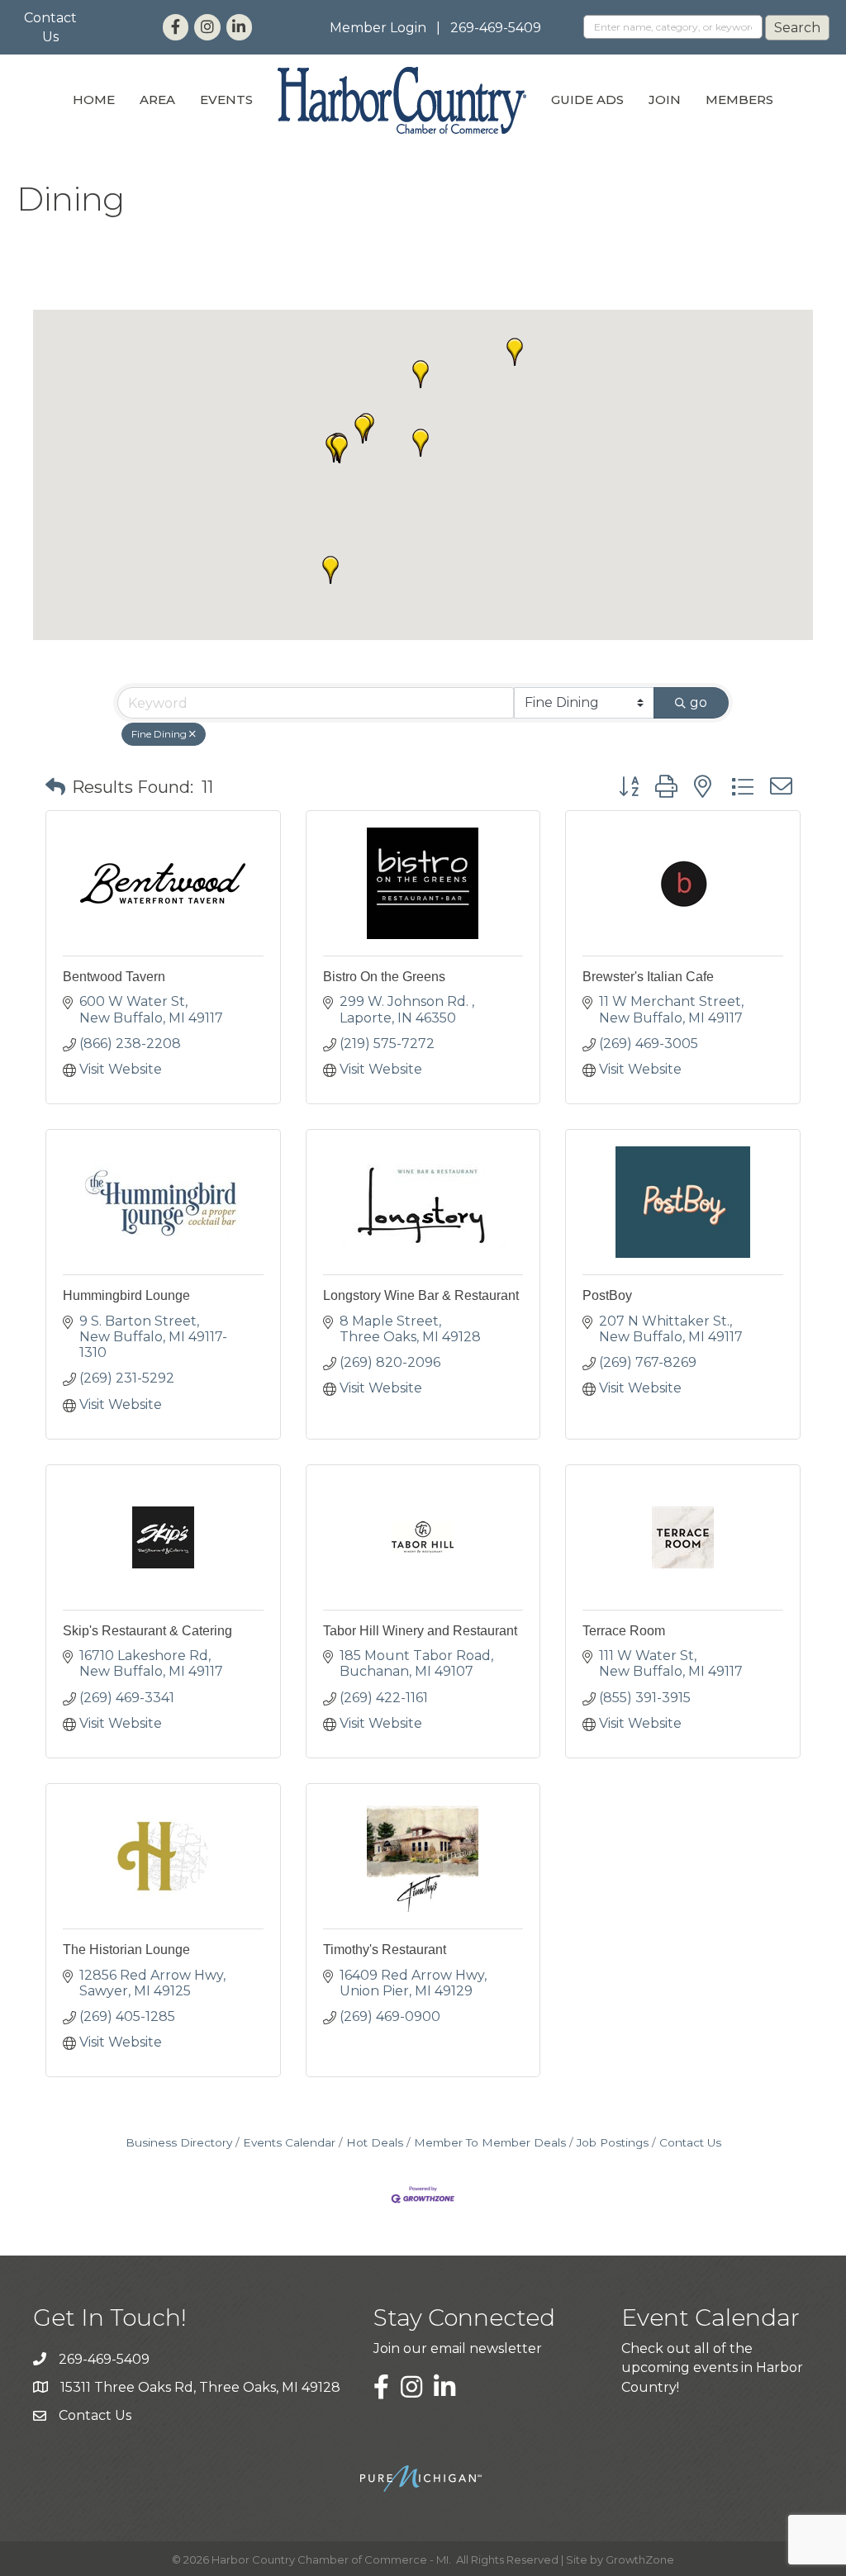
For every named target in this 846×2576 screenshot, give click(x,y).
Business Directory (179, 2142)
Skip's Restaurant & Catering (147, 1631)
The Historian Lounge (126, 1950)
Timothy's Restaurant (385, 1950)
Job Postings (613, 2142)
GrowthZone (640, 2559)
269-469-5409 (496, 28)
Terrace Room (624, 1631)
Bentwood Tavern (114, 977)
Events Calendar (289, 2142)
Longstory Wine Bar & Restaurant (421, 1295)
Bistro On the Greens (384, 977)
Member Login (378, 28)
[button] (363, 429)
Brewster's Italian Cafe (648, 977)
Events (226, 100)
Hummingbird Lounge (126, 1295)
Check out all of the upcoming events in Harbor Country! (712, 2367)
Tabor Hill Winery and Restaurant (420, 1631)
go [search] (699, 702)
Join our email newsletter (458, 2348)
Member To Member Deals (490, 2142)
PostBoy (607, 1295)
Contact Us (690, 2142)
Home (94, 100)
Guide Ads (587, 100)
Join (665, 100)
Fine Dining (159, 734)
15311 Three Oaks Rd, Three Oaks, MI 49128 (200, 2387)
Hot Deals (375, 2142)
